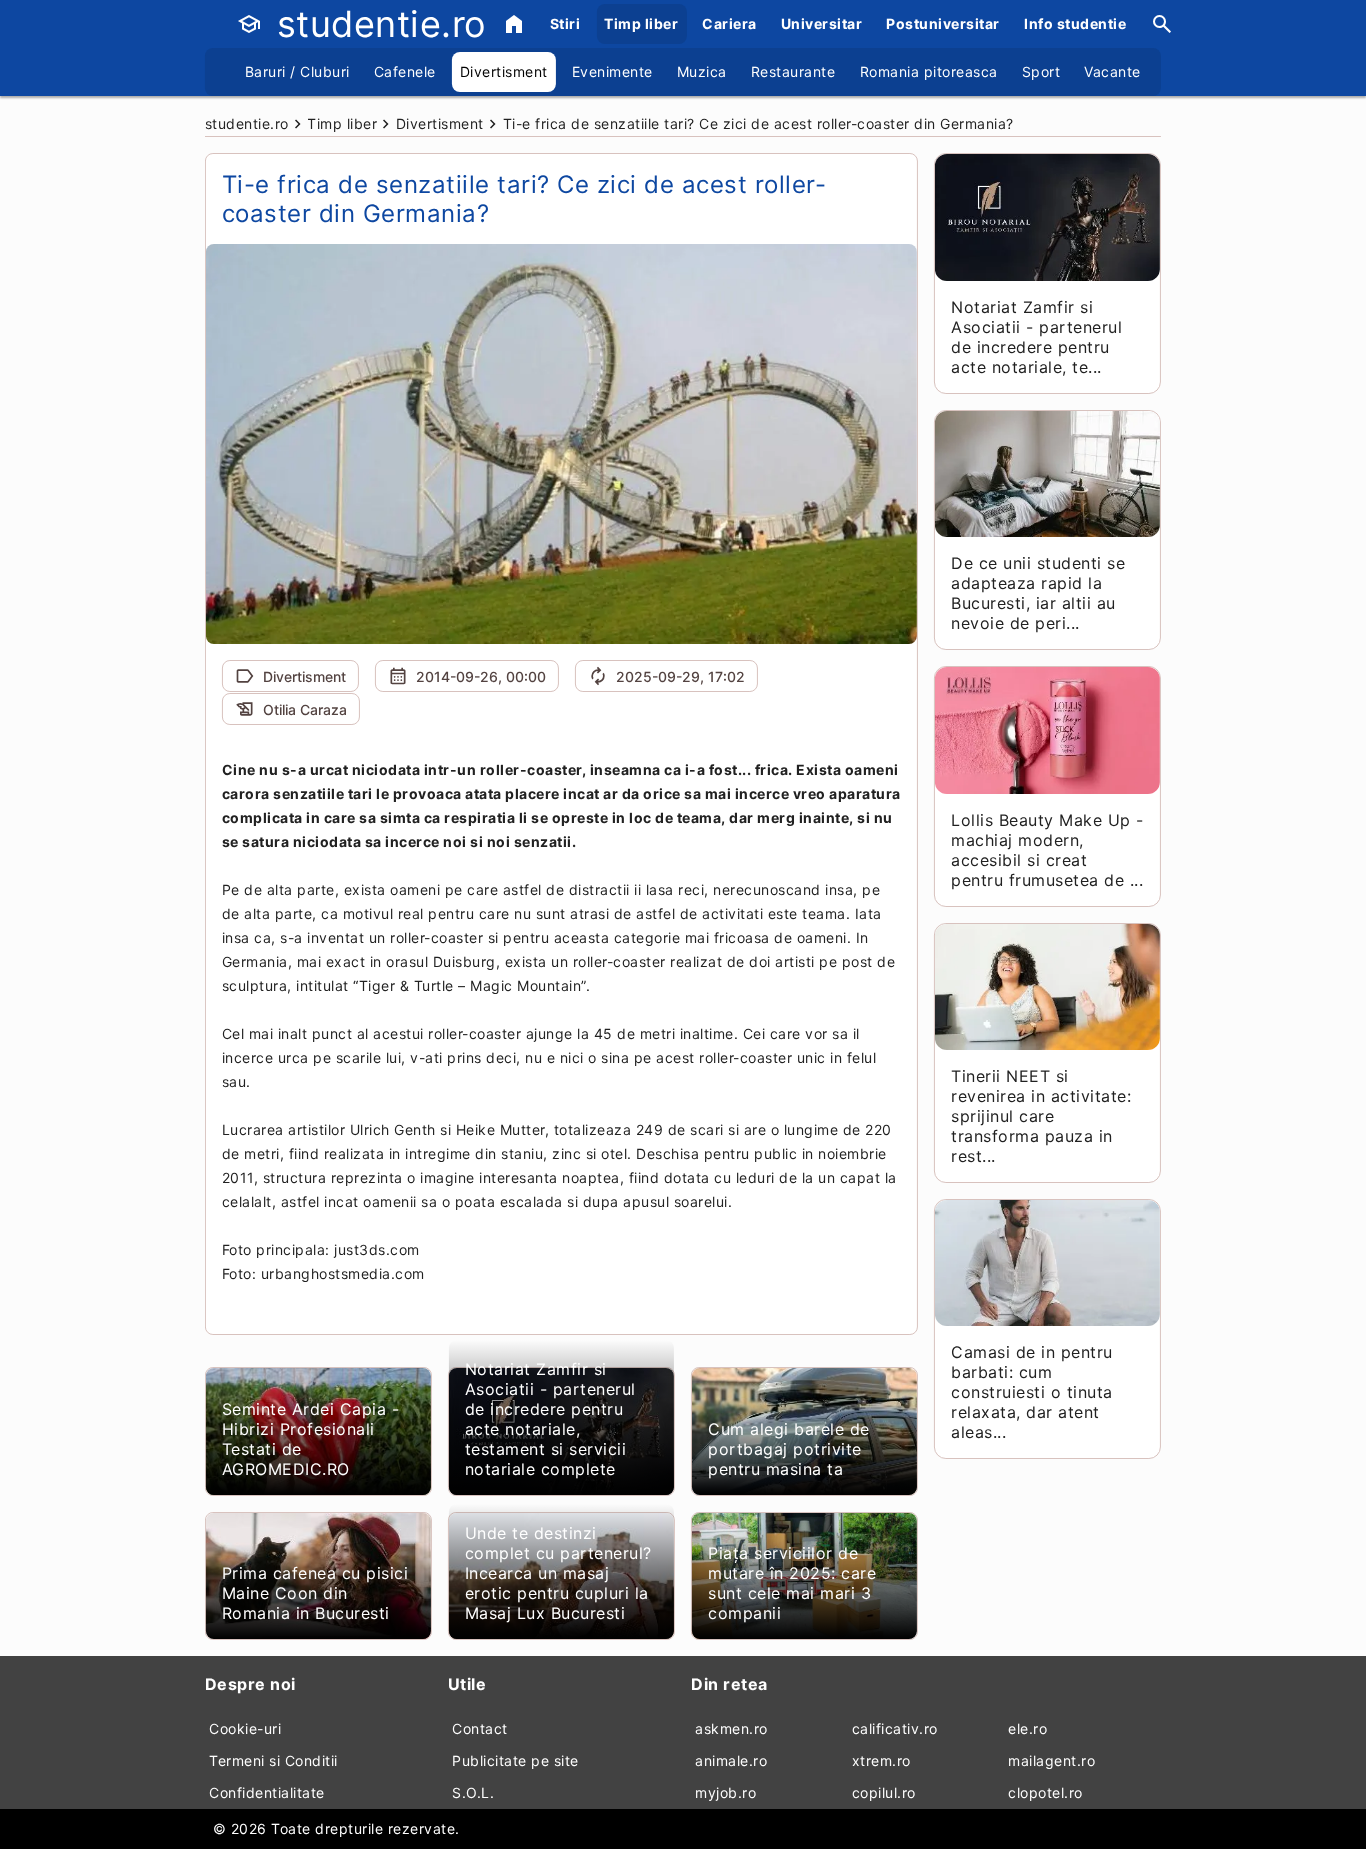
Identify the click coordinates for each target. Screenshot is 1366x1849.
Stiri (565, 23)
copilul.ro (884, 1792)
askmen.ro (731, 1728)
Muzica (702, 71)
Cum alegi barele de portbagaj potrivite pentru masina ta (789, 1449)
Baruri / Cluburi (297, 71)
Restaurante (793, 71)
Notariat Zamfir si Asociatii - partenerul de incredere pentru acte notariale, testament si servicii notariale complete (550, 1419)
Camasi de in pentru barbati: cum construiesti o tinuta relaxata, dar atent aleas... (1032, 1392)
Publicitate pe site (515, 1760)
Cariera (729, 23)
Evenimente (612, 71)
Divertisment (504, 71)
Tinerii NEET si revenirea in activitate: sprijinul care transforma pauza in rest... (1041, 1116)
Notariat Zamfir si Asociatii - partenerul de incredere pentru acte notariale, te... (1036, 337)
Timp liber (641, 23)
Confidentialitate (267, 1792)
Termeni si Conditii (273, 1760)
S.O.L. (473, 1792)
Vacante (1112, 71)
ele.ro (1027, 1728)
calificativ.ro (895, 1728)
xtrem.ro (881, 1760)
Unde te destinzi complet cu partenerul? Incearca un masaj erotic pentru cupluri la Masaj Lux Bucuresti (558, 1573)
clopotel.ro (1045, 1792)
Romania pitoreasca (929, 71)
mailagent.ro (1051, 1760)
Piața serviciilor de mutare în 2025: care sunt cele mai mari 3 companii (792, 1583)
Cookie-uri (245, 1728)
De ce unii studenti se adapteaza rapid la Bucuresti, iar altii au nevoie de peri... (1038, 593)
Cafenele (405, 71)
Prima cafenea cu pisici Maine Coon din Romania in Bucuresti (315, 1593)
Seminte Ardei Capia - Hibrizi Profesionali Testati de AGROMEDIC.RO (311, 1439)
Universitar (822, 23)
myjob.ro (725, 1792)
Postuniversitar (943, 23)
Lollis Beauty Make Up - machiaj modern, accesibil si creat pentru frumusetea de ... (1047, 850)
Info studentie (1075, 23)
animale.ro (731, 1760)
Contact (480, 1728)
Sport (1041, 71)
